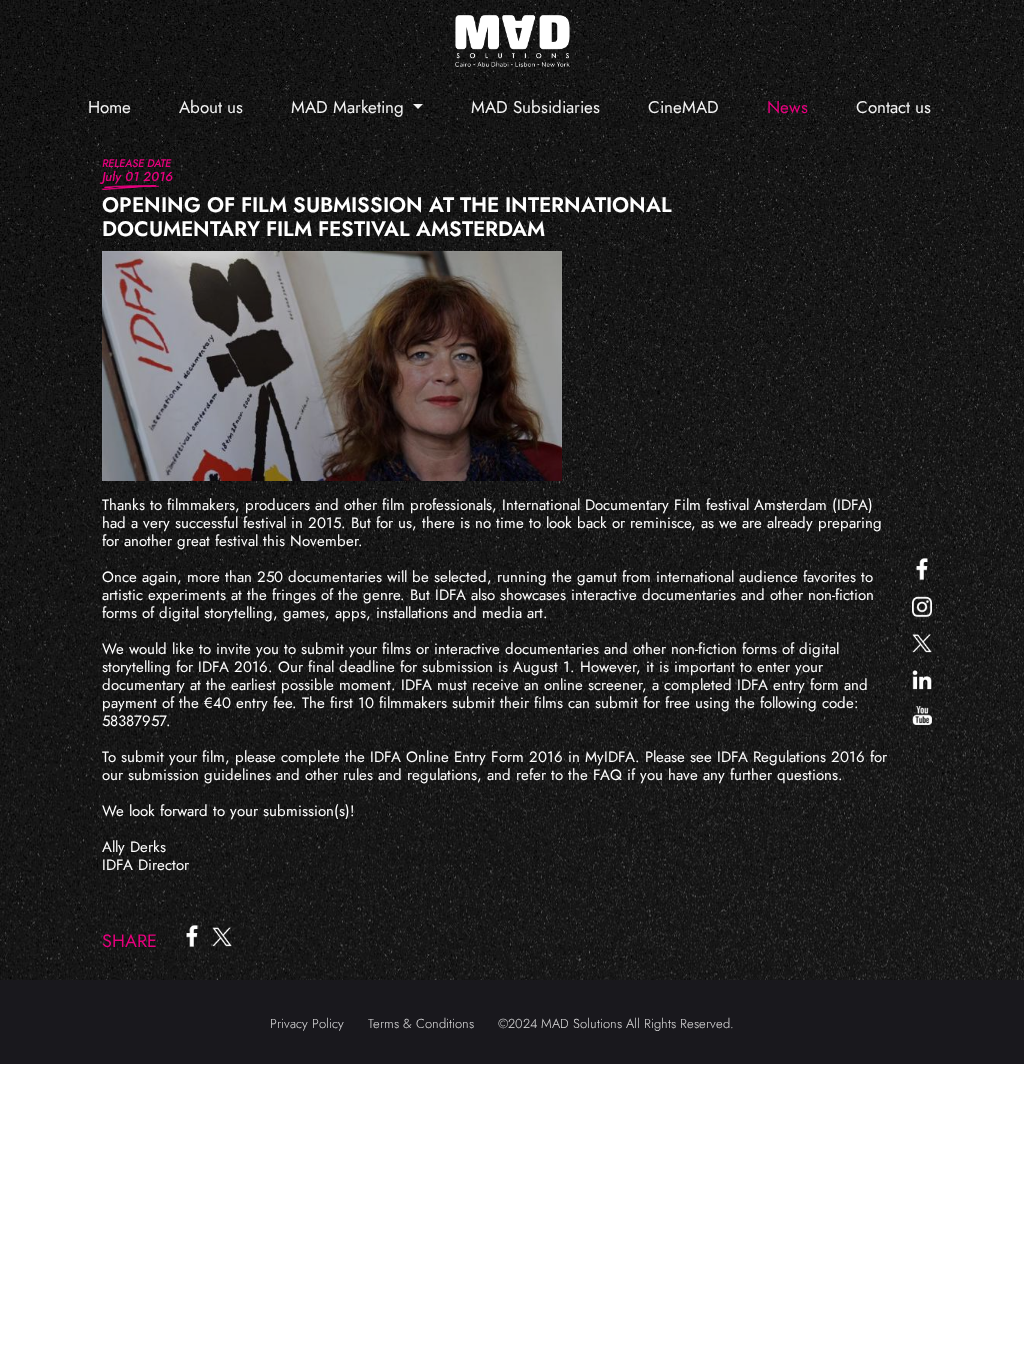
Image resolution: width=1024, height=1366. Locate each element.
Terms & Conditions (421, 1023)
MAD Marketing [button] (350, 107)
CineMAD (683, 107)
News (787, 107)
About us (211, 107)
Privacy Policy (307, 1023)
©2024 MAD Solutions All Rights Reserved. (616, 1023)
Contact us (893, 107)
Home (109, 107)
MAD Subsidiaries (535, 107)
